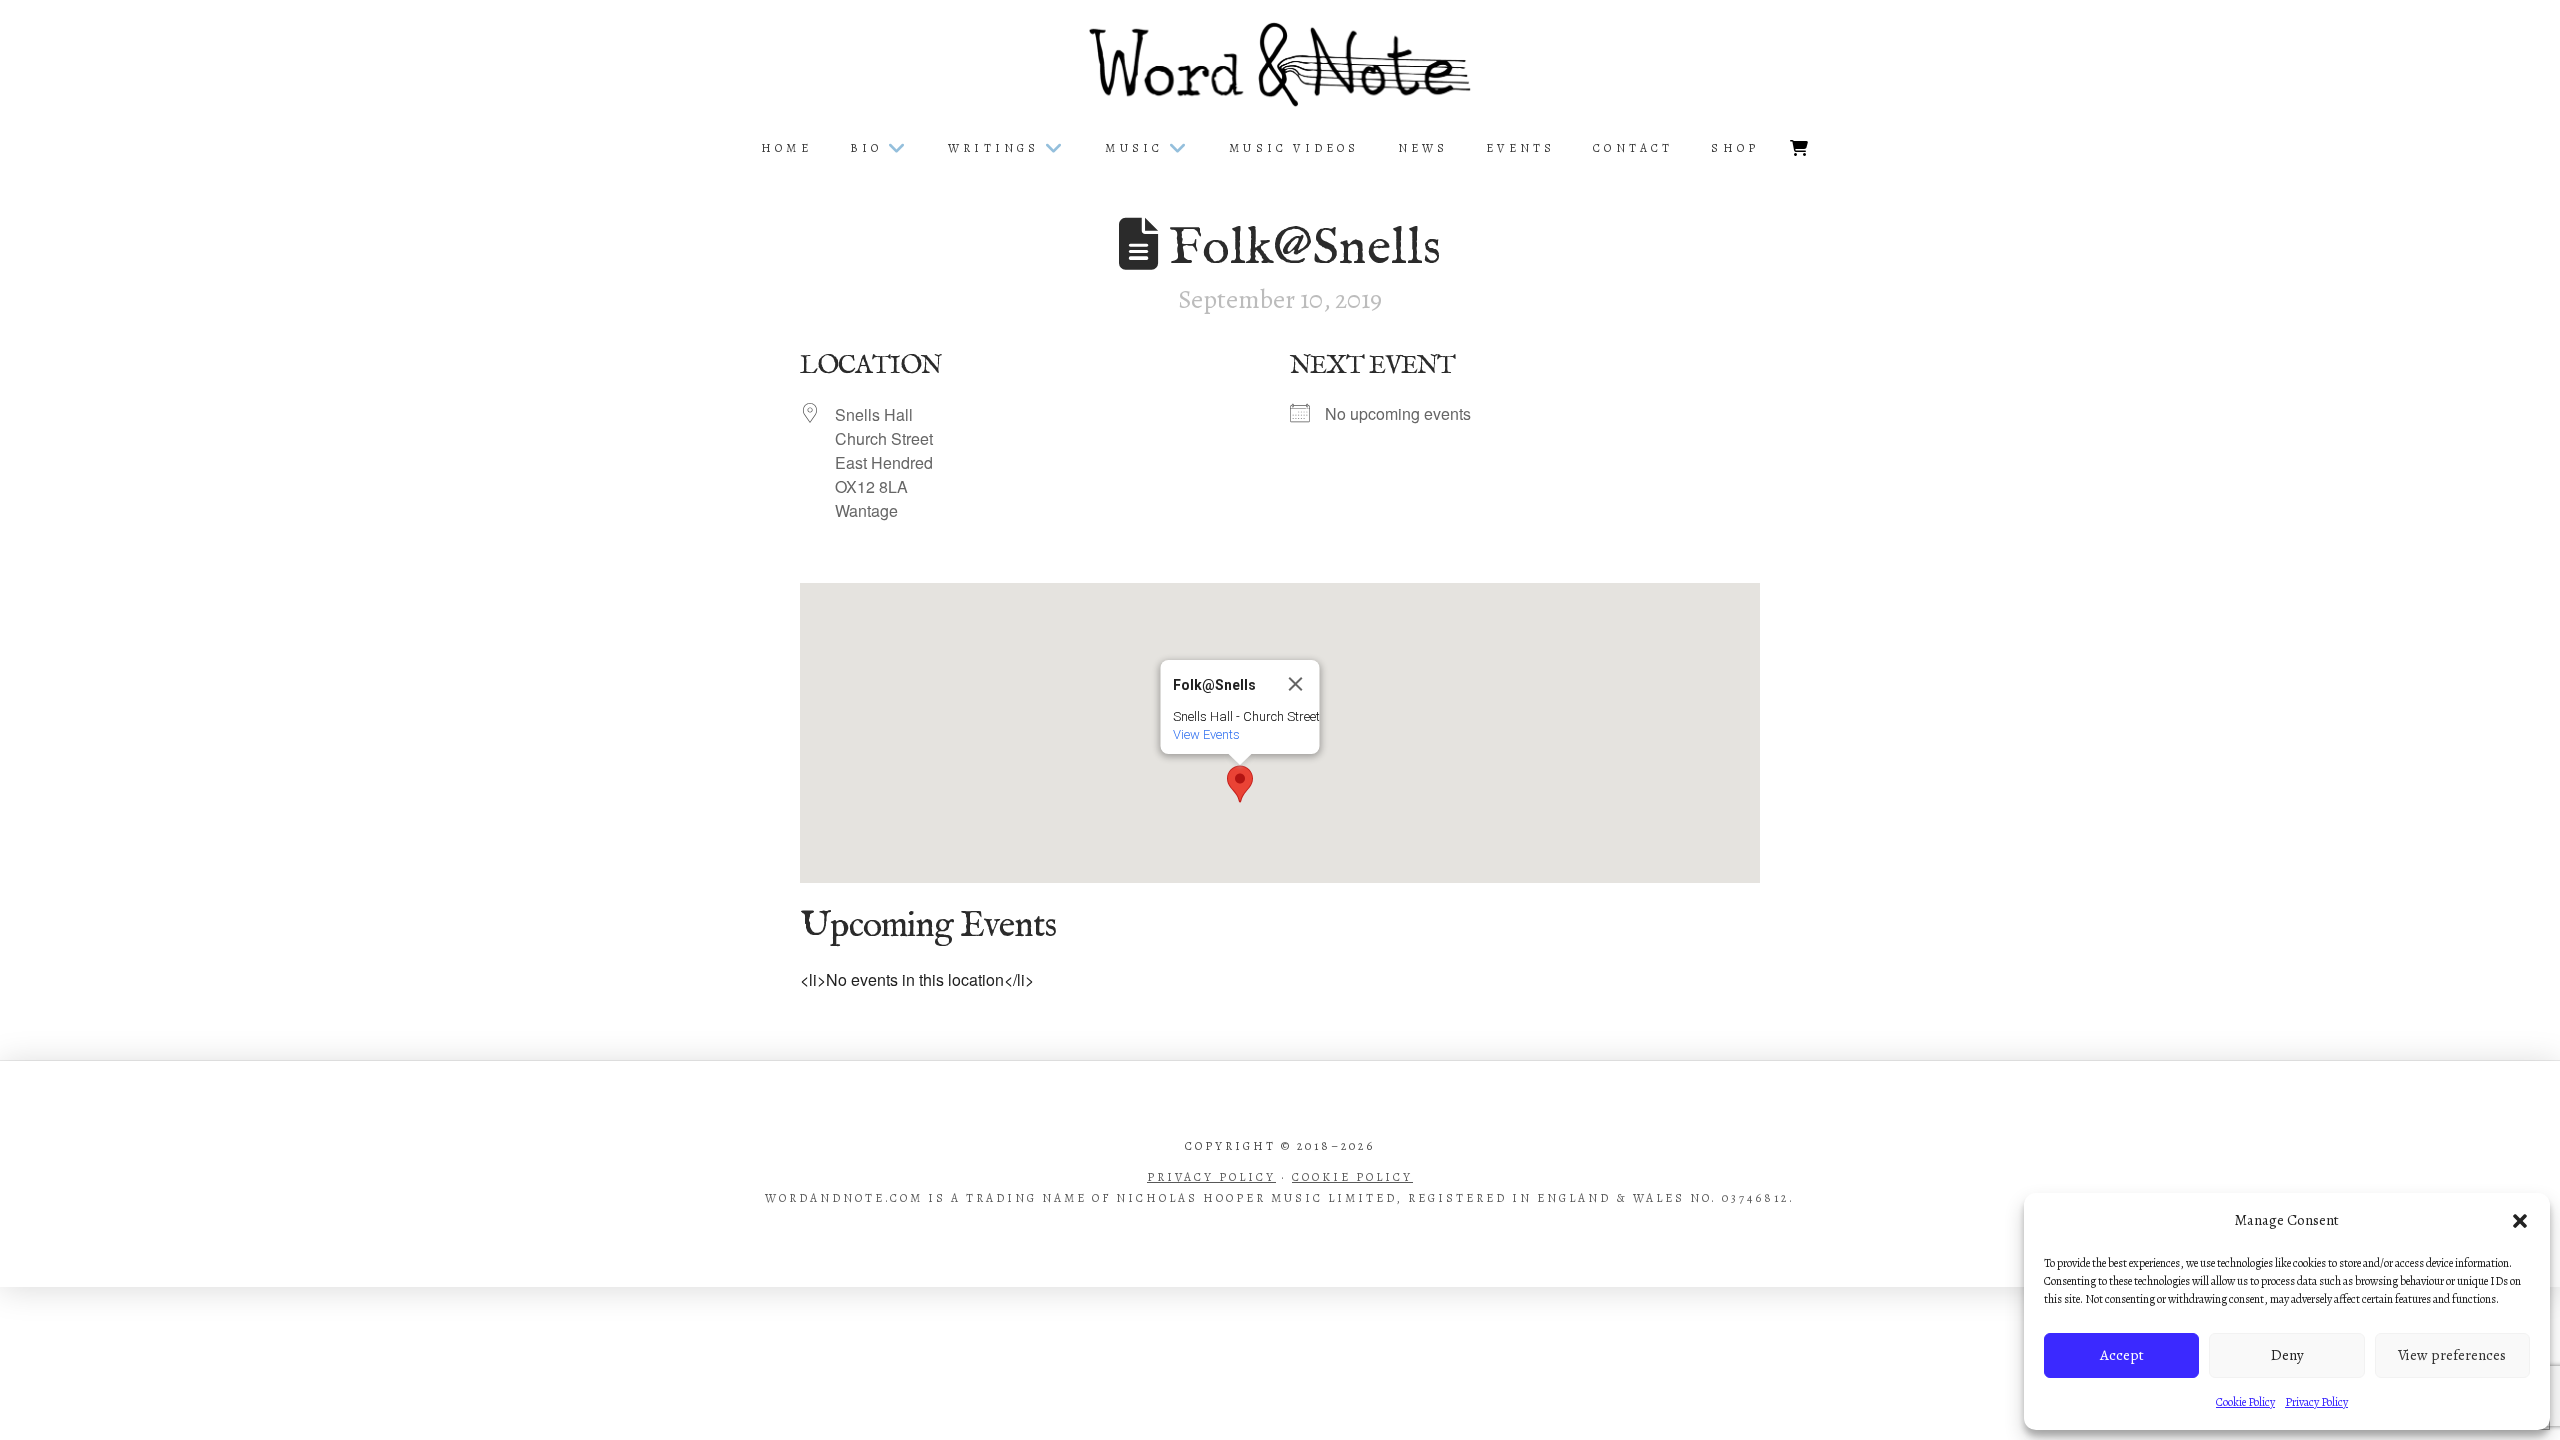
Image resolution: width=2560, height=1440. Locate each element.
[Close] (1296, 684)
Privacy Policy (2316, 1402)
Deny (2287, 1355)
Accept (2122, 1355)
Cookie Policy (2245, 1402)
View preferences (2452, 1355)
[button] (2520, 1221)
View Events (1206, 734)
